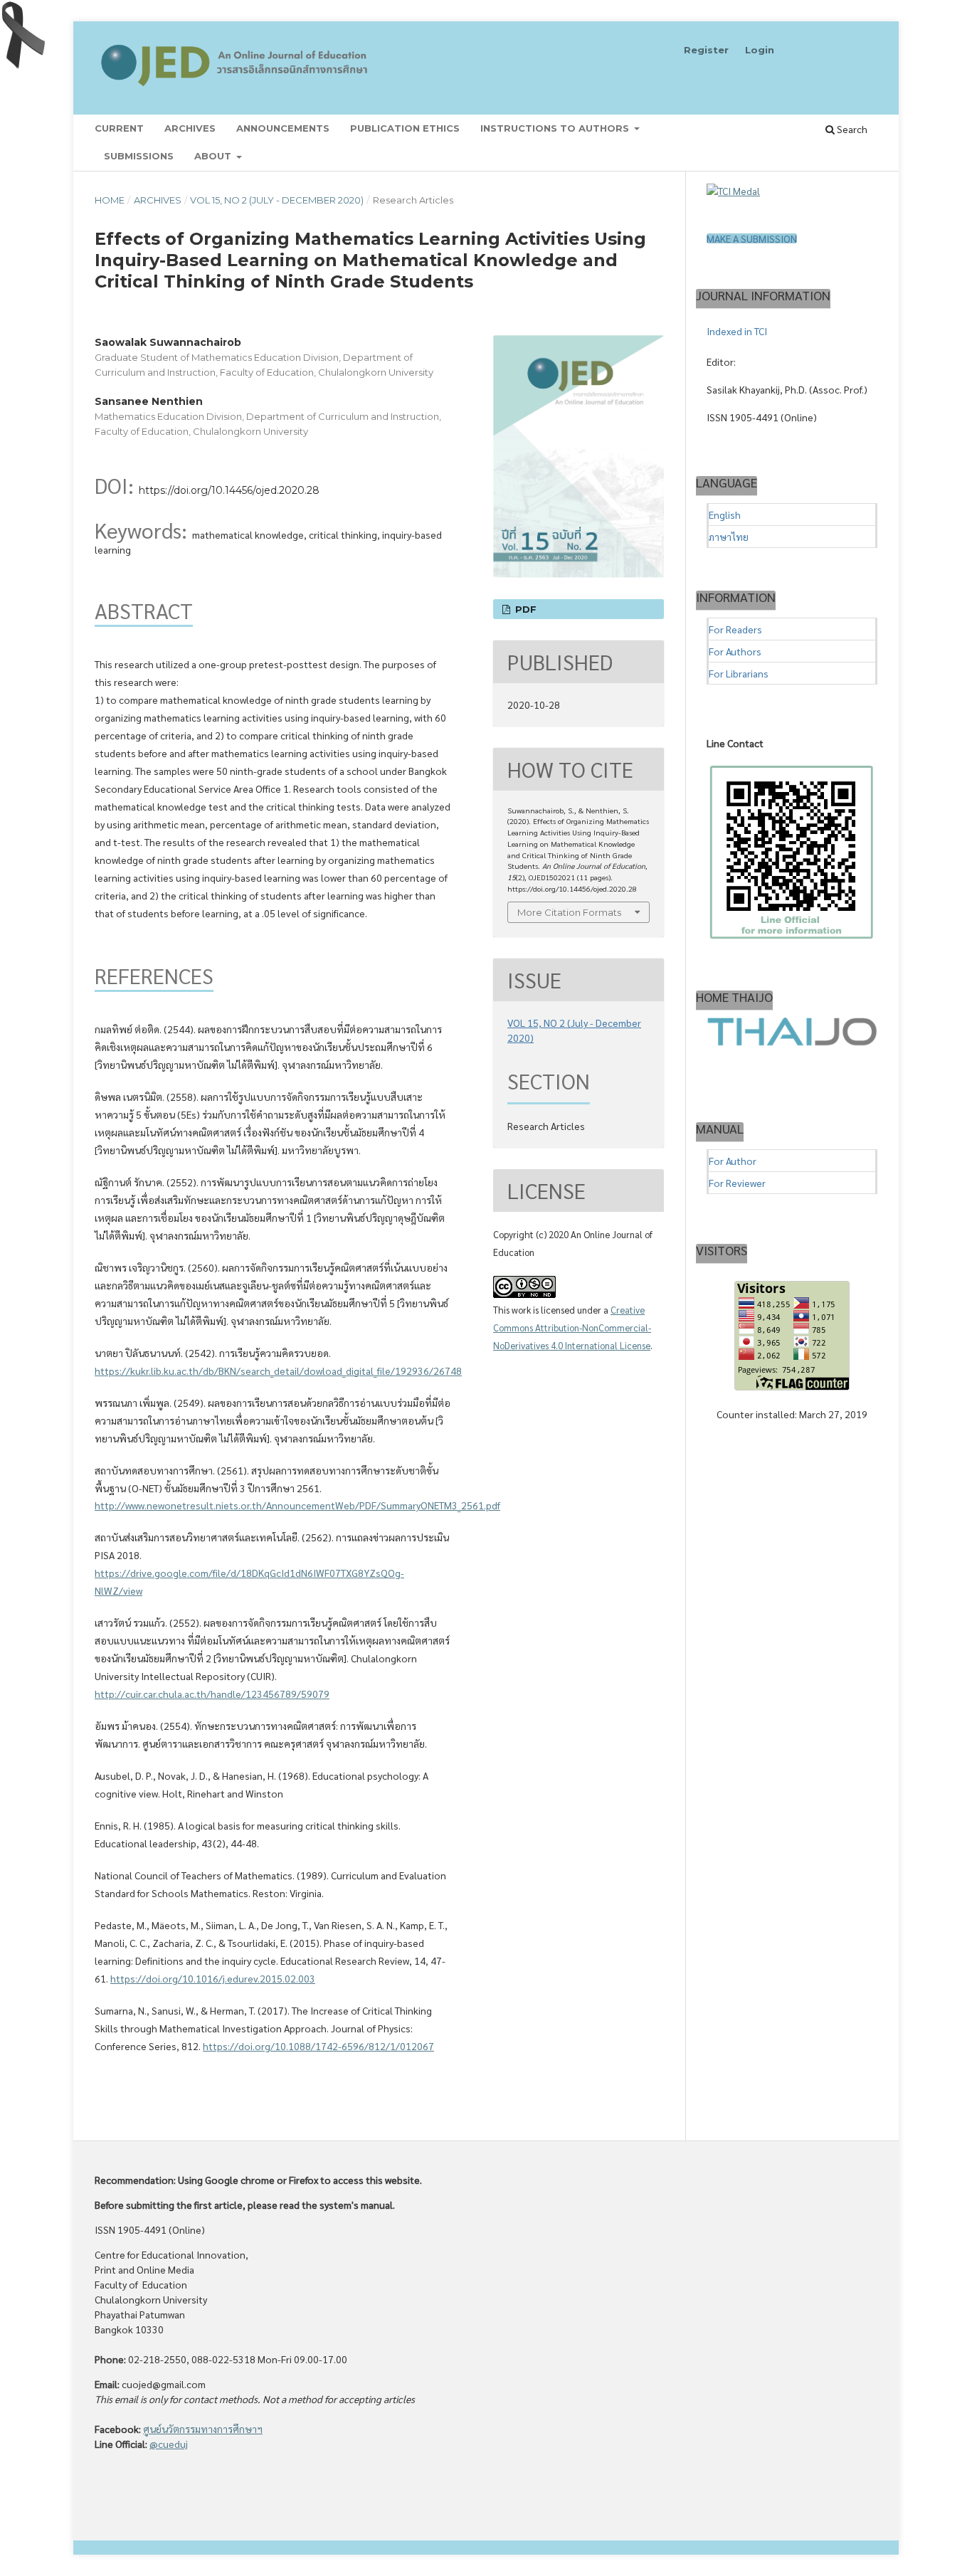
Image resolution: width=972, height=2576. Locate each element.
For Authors (735, 651)
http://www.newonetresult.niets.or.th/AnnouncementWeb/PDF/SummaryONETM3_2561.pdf (297, 1505)
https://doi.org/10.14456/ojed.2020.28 (229, 490)
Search (851, 129)
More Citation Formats (569, 912)
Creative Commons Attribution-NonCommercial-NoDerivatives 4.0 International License (572, 1327)
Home (110, 200)
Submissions (139, 156)
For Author (733, 1161)
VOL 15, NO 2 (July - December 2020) (277, 200)
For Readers (735, 629)
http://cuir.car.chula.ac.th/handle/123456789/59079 (212, 1694)
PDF (524, 609)
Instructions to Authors (556, 128)
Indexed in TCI (737, 331)
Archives (190, 128)
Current (119, 128)
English (725, 514)
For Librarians (739, 673)
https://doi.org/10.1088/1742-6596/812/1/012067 (318, 2046)
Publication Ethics (405, 128)
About (214, 156)
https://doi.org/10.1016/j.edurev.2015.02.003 (213, 1978)
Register (706, 50)
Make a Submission (752, 238)
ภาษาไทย (729, 537)
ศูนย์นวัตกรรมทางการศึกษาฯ (203, 2429)
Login (760, 50)
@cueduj (169, 2444)
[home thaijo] (792, 1042)
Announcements (283, 128)
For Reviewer (737, 1183)
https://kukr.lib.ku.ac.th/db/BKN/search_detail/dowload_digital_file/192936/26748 (278, 1371)
